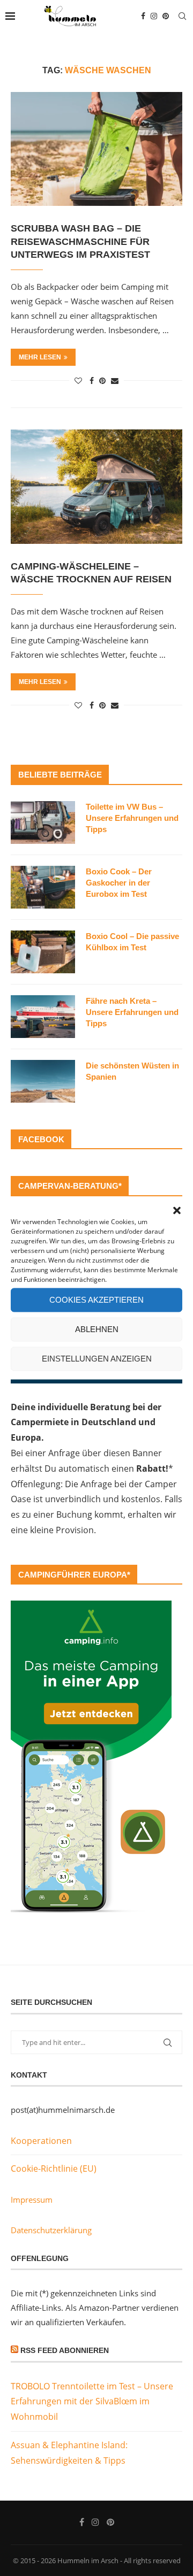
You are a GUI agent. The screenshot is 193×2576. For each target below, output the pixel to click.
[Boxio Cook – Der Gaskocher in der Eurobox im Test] (43, 887)
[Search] (182, 16)
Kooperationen (41, 2141)
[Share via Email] (115, 380)
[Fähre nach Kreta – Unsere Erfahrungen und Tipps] (43, 1017)
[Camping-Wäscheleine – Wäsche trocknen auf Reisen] (96, 486)
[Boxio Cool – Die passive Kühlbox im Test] (43, 952)
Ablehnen (97, 1329)
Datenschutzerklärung (51, 2230)
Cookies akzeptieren (96, 1300)
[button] (177, 1210)
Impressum (32, 2200)
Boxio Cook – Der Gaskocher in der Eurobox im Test (119, 883)
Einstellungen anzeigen (97, 1359)
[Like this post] (78, 380)
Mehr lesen (40, 357)
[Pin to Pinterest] (102, 380)
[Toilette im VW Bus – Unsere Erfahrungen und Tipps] (43, 822)
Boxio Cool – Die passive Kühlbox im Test (132, 942)
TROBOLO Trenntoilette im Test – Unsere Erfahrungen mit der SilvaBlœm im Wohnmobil (92, 2402)
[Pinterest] (166, 16)
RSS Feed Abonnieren (65, 2350)
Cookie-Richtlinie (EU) (54, 2169)
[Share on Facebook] (92, 380)
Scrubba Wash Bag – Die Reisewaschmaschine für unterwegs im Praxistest (80, 241)
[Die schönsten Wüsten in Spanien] (43, 1081)
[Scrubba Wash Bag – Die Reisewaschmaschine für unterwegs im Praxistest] (96, 149)
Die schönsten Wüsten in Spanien (132, 1071)
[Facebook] (143, 16)
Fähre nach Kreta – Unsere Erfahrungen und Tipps (132, 1012)
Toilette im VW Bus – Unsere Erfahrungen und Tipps (132, 818)
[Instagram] (154, 16)
